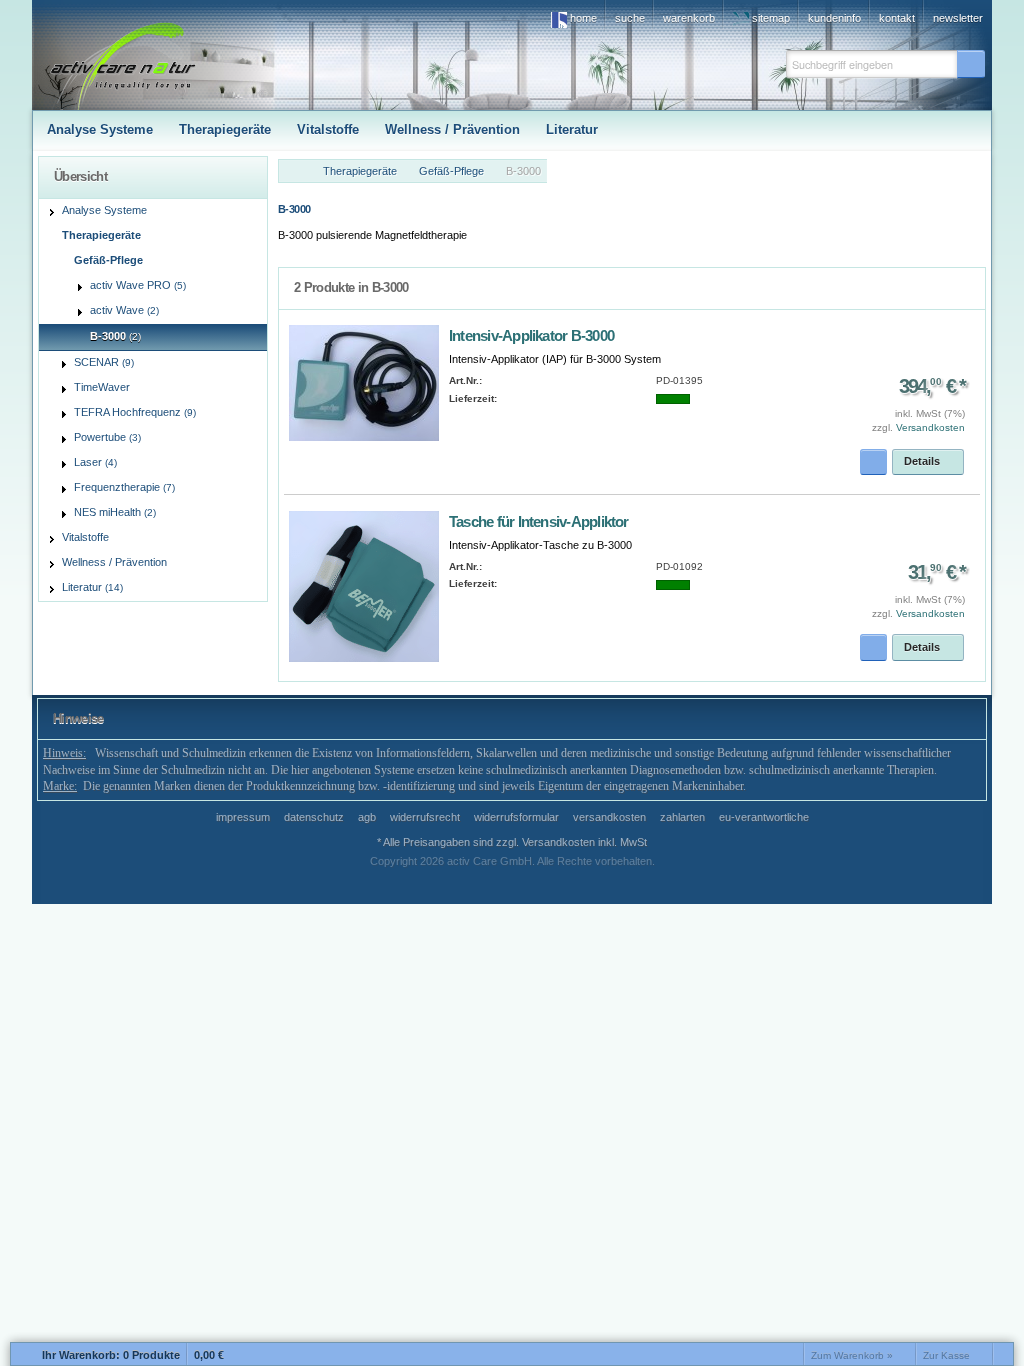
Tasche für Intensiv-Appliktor (539, 521)
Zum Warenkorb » (852, 1355)
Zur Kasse (946, 1355)
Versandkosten (930, 427)
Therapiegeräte (360, 171)
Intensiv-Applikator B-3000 (531, 335)
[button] (971, 64)
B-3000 (523, 171)
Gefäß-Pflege (451, 171)
